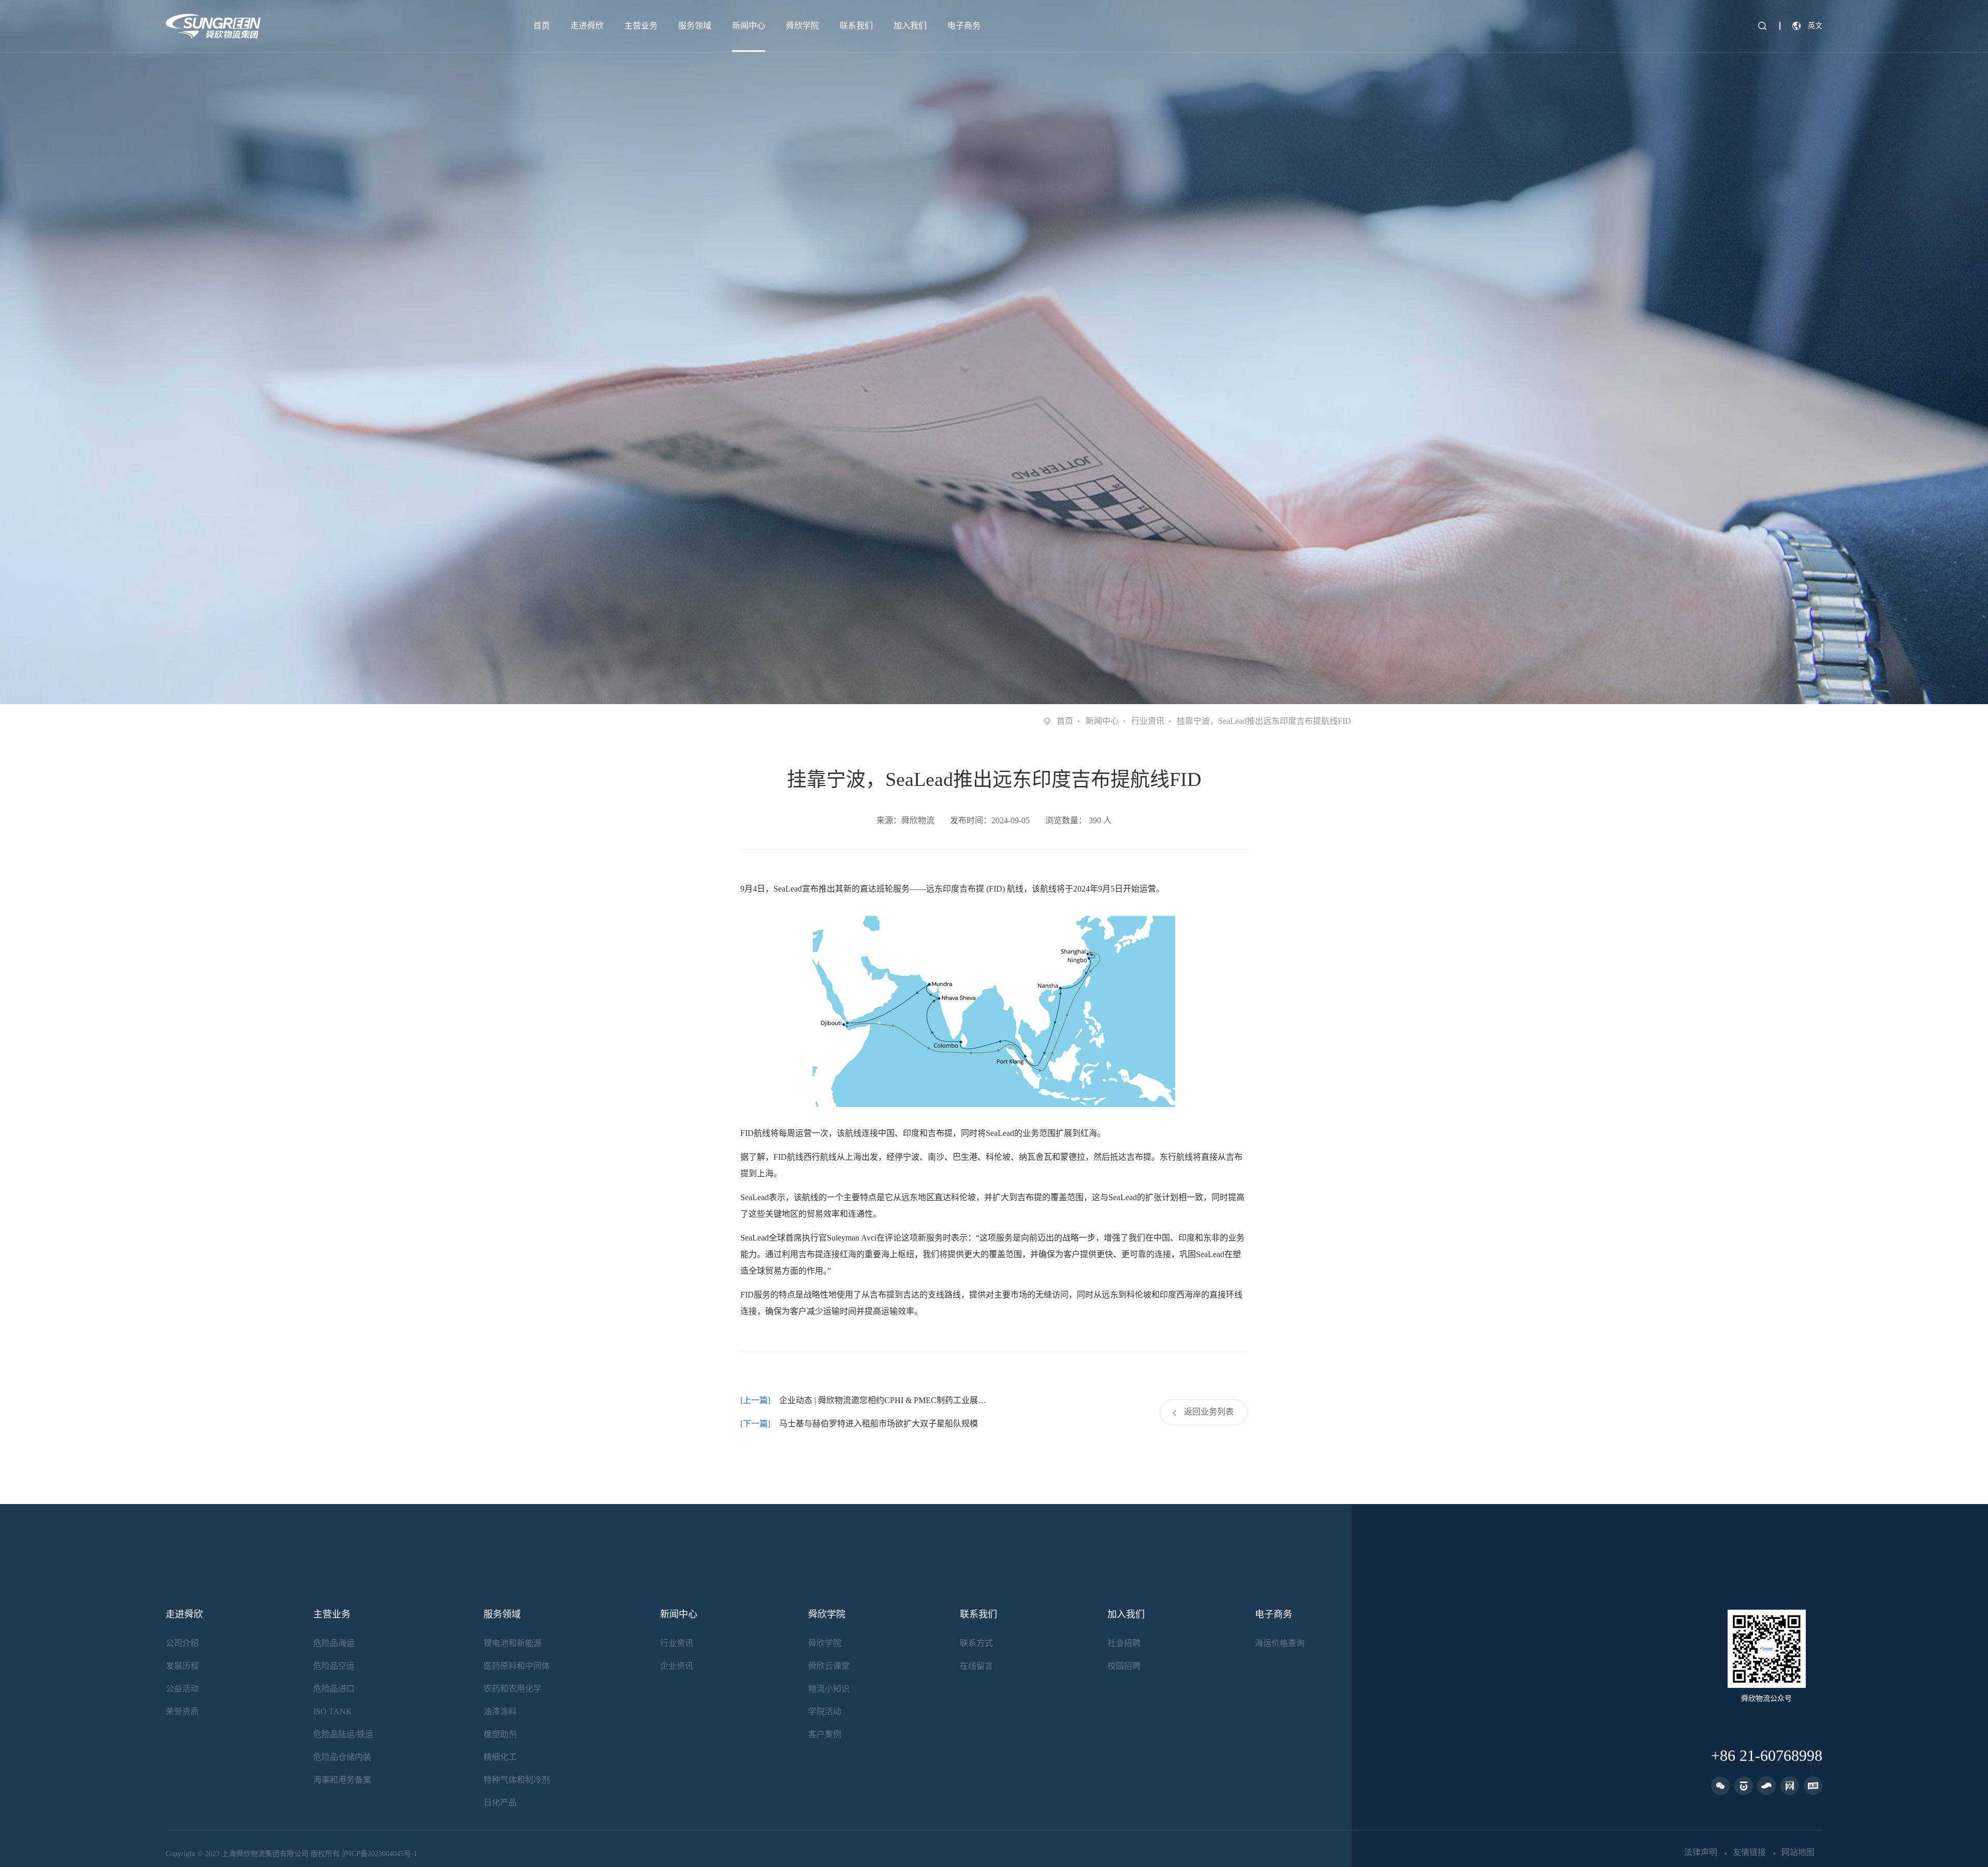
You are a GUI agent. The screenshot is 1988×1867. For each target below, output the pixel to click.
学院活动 (825, 1711)
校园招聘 (1124, 1666)
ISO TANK (333, 1711)
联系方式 (976, 1643)
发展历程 (182, 1666)
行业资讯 (1148, 721)
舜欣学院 (802, 26)
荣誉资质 (182, 1711)
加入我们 (910, 26)
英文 (1815, 26)
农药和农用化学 (513, 1689)
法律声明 (1701, 1853)
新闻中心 (749, 26)
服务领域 (695, 26)
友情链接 (1749, 1853)
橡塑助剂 (500, 1734)
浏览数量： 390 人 (1078, 820)
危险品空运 (334, 1666)
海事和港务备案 (342, 1780)
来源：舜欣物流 (905, 820)
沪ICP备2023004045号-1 (379, 1854)
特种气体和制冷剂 (517, 1780)
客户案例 (825, 1734)
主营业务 (641, 26)
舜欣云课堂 (829, 1666)
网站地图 (1798, 1853)
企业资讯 (677, 1666)
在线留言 (976, 1666)
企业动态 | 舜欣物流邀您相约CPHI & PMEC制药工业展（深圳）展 (887, 1400)
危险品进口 (334, 1689)
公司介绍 (182, 1643)
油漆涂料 (500, 1711)
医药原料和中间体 (517, 1666)
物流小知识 (829, 1689)
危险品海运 (334, 1643)
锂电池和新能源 (513, 1643)
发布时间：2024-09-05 (990, 820)
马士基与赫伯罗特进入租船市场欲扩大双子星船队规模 (879, 1424)
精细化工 (500, 1757)
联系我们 (856, 26)
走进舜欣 (587, 26)
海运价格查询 (1280, 1643)
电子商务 (964, 26)
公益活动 (182, 1689)
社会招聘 (1124, 1643)
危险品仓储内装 (342, 1757)
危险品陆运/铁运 (343, 1734)
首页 (542, 26)
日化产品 (500, 1803)
